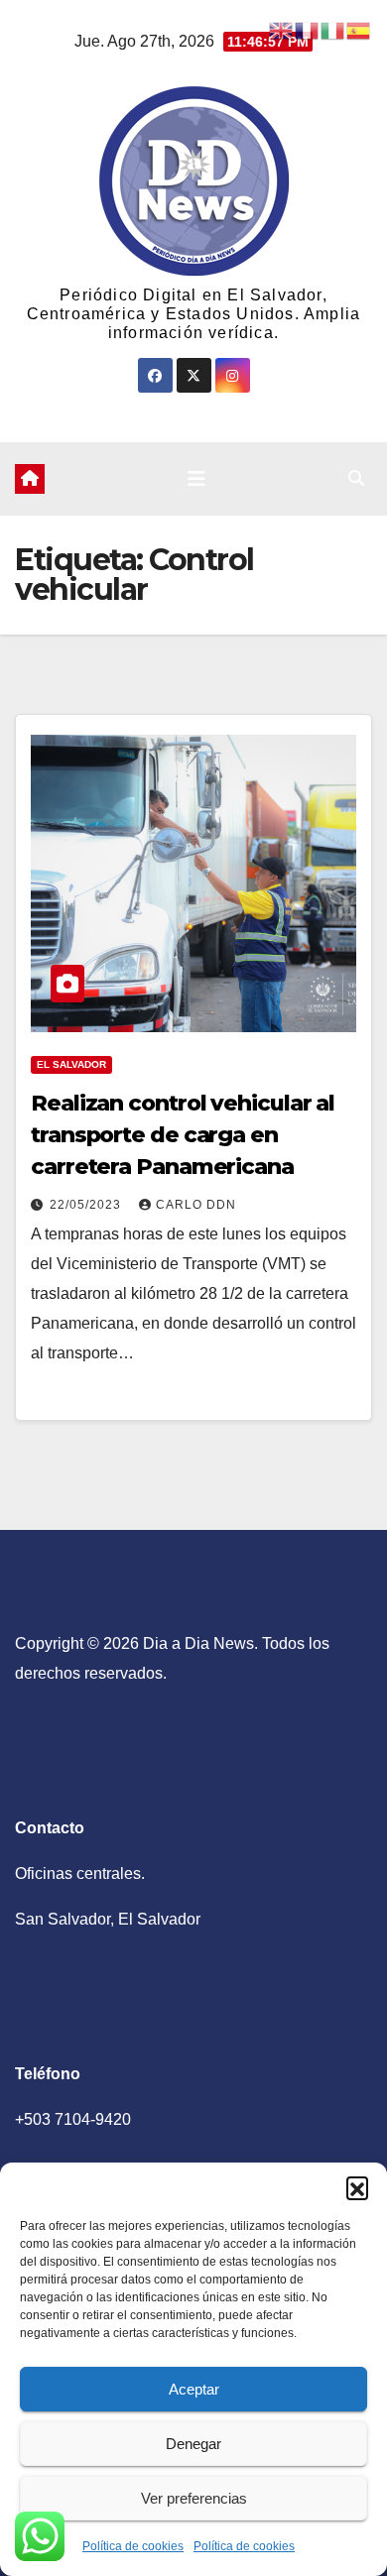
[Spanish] (359, 29)
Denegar (193, 2444)
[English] (282, 29)
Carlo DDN (196, 1205)
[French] (308, 29)
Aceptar (194, 2389)
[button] (357, 2187)
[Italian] (333, 29)
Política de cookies (133, 2546)
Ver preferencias (194, 2498)
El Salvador (71, 1064)
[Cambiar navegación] (196, 479)
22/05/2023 (87, 1205)
